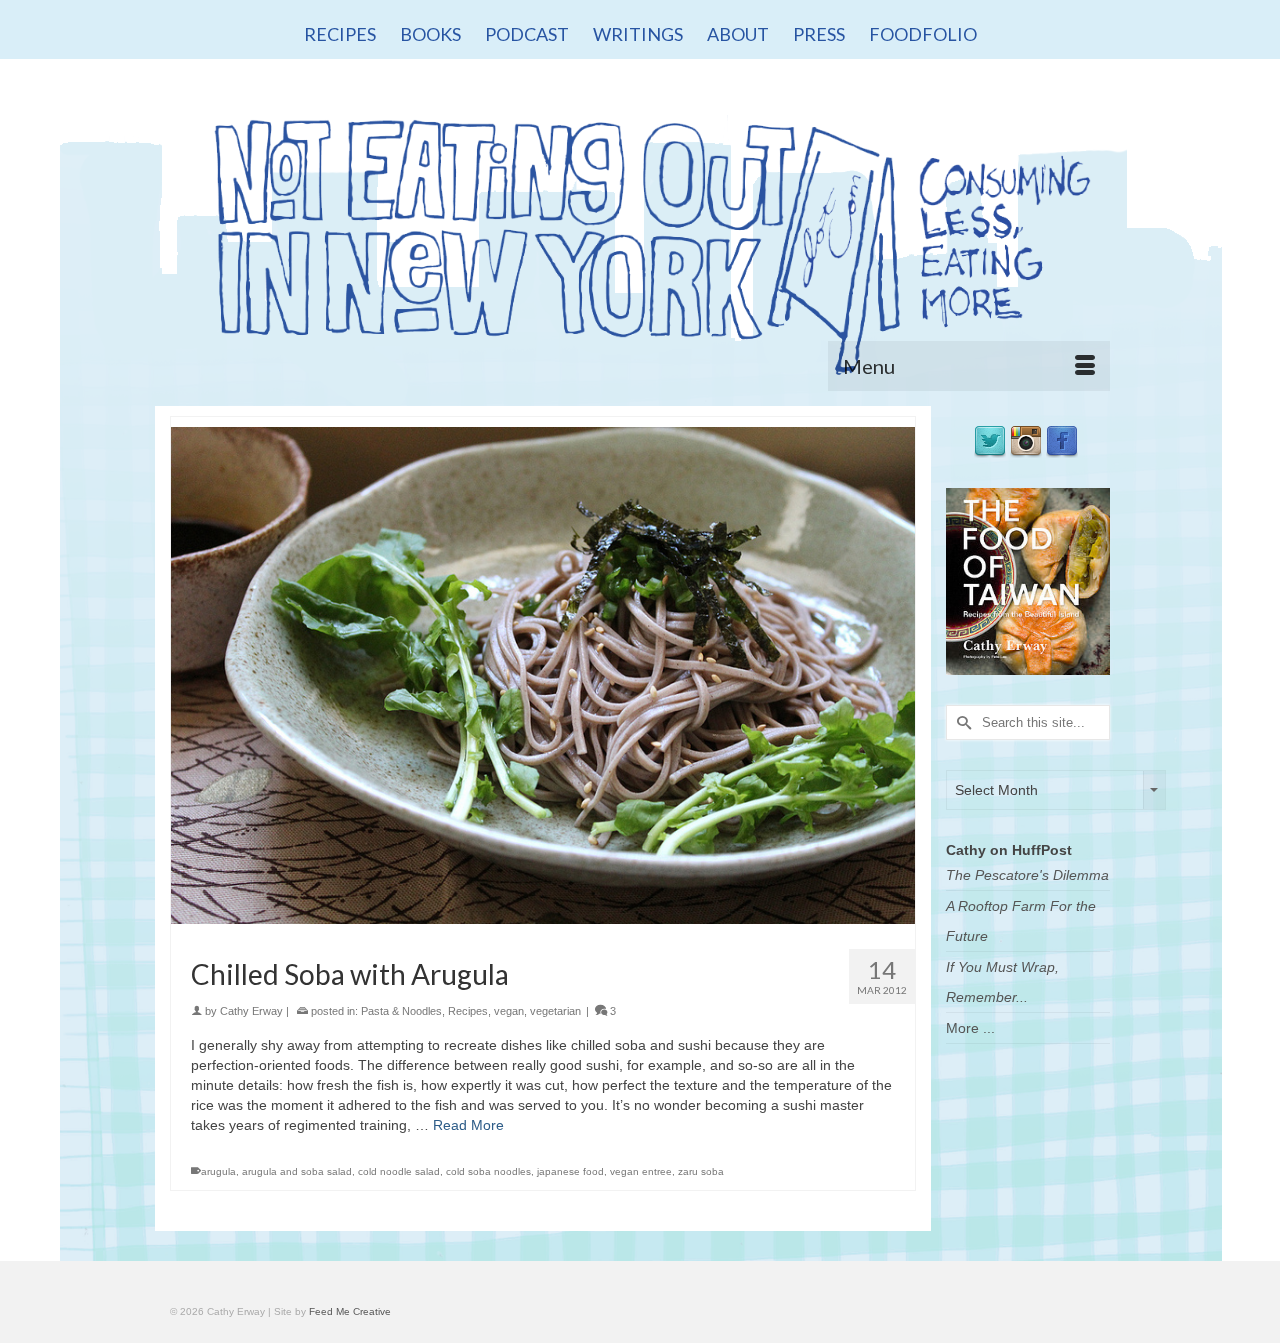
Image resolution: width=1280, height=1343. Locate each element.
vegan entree (641, 1171)
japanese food (570, 1171)
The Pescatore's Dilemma (1027, 875)
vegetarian (555, 1011)
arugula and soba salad (297, 1171)
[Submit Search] (961, 722)
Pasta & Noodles (401, 1011)
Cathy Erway (251, 1011)
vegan (509, 1011)
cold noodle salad (399, 1171)
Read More (468, 1125)
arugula (218, 1171)
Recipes (468, 1011)
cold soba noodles (488, 1171)
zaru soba (701, 1171)
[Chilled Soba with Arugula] (543, 674)
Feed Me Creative (350, 1311)
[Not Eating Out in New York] (640, 237)
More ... (970, 1028)
